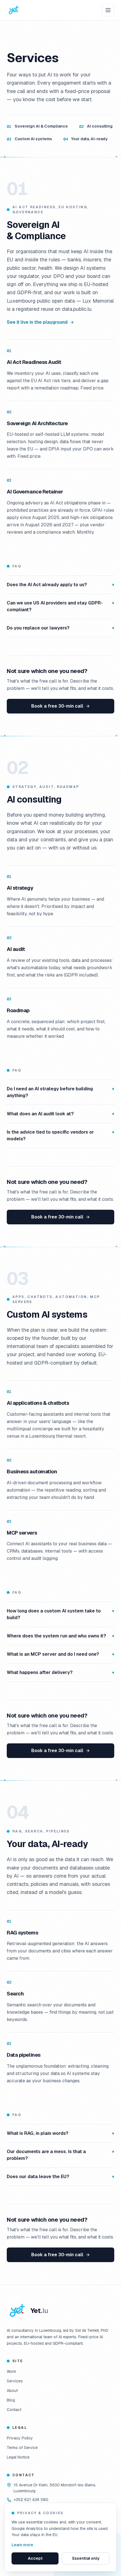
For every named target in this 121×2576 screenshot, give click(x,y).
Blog (11, 2400)
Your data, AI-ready (85, 139)
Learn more (22, 2545)
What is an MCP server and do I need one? (60, 1654)
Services (15, 2381)
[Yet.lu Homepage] (14, 10)
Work (12, 2371)
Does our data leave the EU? (60, 2177)
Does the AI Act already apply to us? (60, 585)
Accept (35, 2558)
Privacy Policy (20, 2438)
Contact (14, 2410)
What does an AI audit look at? (60, 1114)
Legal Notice (18, 2457)
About (12, 2391)
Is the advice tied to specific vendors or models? (60, 1135)
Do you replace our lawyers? (60, 628)
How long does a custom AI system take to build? (60, 1614)
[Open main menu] (108, 10)
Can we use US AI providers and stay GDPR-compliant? (60, 606)
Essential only (86, 2558)
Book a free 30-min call (57, 706)
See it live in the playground (37, 322)
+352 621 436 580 (31, 2500)
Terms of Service (22, 2448)
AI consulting (96, 126)
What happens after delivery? (60, 1672)
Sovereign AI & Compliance (37, 126)
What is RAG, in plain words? (60, 2133)
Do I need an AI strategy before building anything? (60, 1092)
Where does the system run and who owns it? (60, 1636)
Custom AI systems (29, 139)
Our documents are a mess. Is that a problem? (60, 2155)
